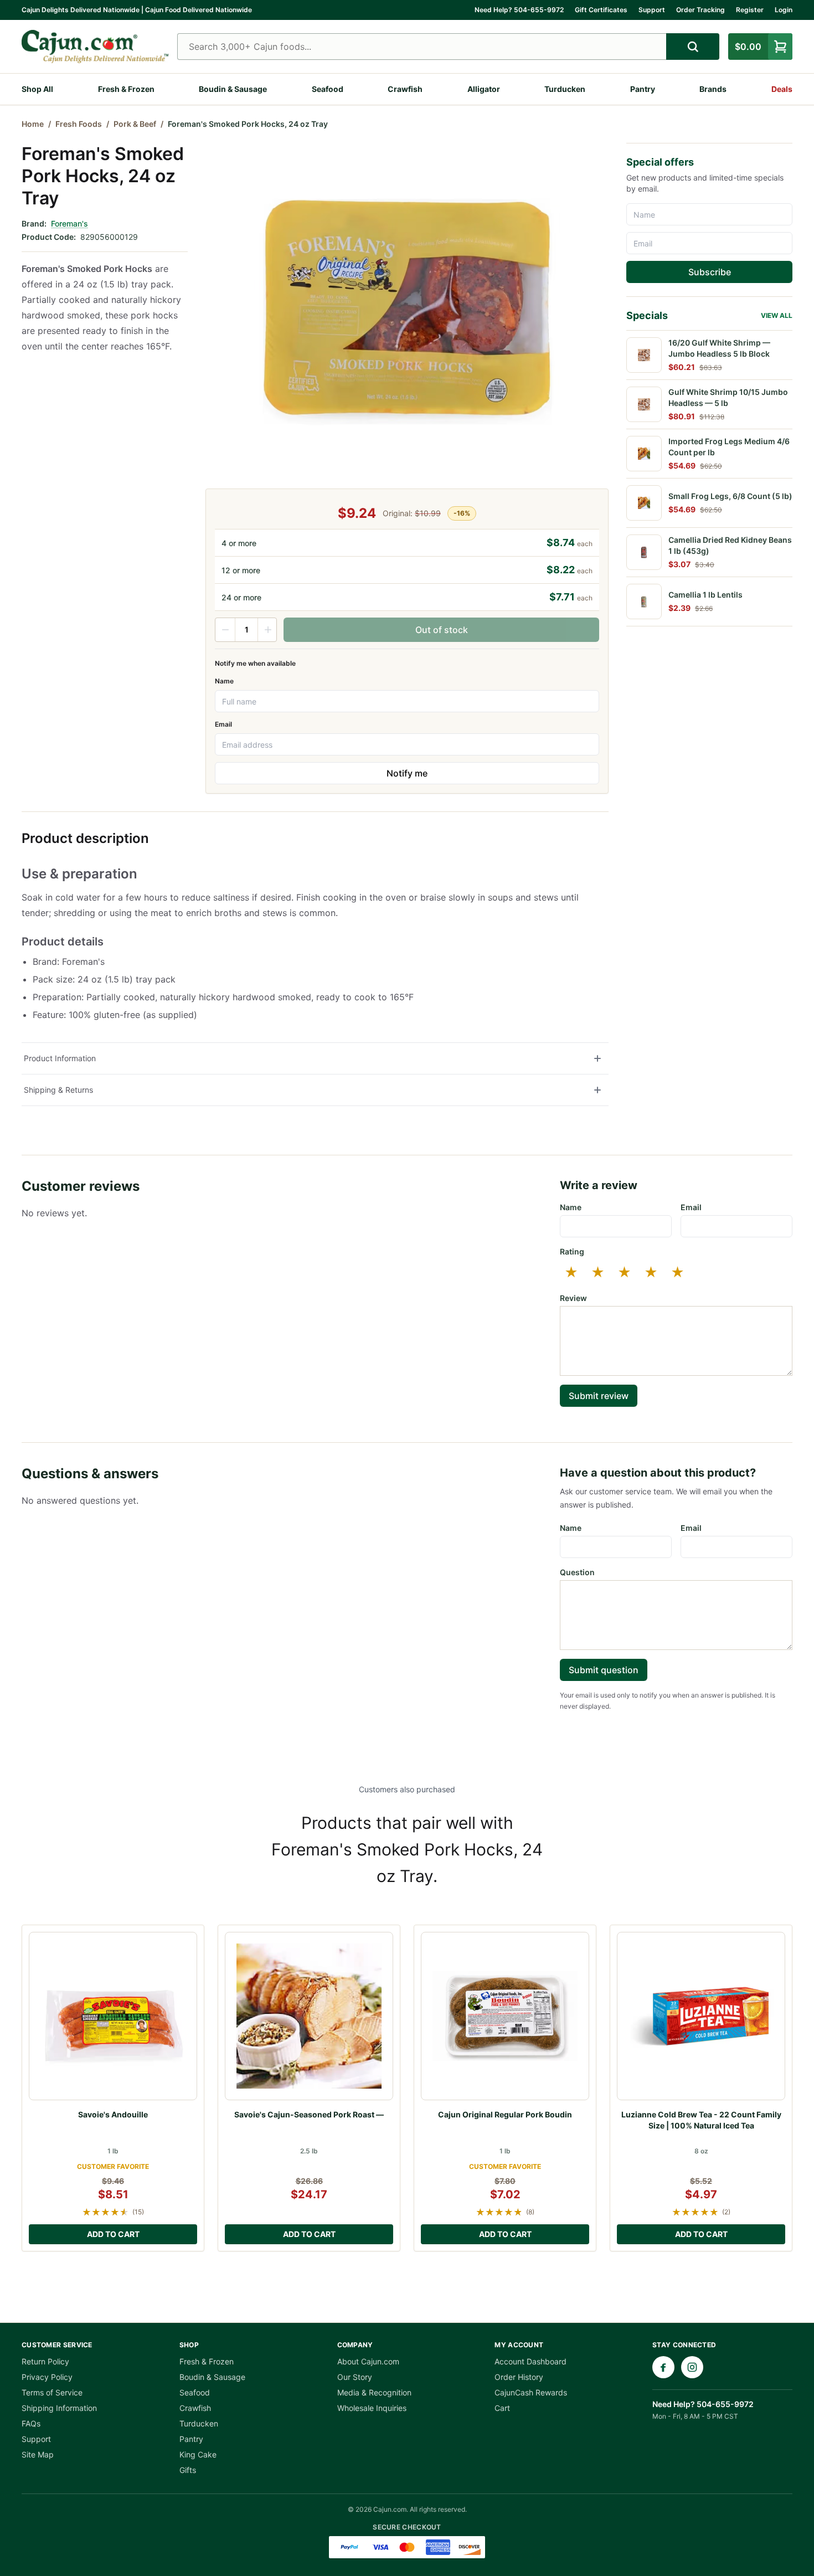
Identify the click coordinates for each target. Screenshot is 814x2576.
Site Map (38, 2454)
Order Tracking (700, 10)
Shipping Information (59, 2408)
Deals (782, 89)
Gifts (188, 2470)
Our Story (355, 2377)
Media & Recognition (374, 2392)
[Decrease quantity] (225, 630)
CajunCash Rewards (531, 2392)
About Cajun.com (368, 2361)
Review (573, 1298)
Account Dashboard (530, 2361)
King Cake (198, 2454)
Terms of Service (52, 2392)
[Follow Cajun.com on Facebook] (663, 2367)
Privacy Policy (47, 2377)
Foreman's (69, 223)
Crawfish (405, 89)
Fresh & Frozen (126, 89)
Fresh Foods (79, 124)
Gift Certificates (601, 10)
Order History (519, 2377)
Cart (502, 2408)
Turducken (565, 89)
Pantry (643, 89)
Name (224, 681)
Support (652, 10)
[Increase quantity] (267, 630)
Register (750, 10)
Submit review (599, 1396)
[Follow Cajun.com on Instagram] (692, 2367)
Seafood (328, 89)
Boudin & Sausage (233, 89)
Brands (713, 89)
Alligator (484, 89)
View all (777, 315)
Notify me (407, 773)
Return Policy (45, 2361)
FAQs (31, 2423)
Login (784, 10)
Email (223, 724)
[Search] (693, 47)
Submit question (604, 1670)
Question (577, 1572)
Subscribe (710, 272)
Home (33, 124)
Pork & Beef (135, 124)
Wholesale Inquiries (372, 2408)
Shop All (37, 89)
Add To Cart (113, 2234)
